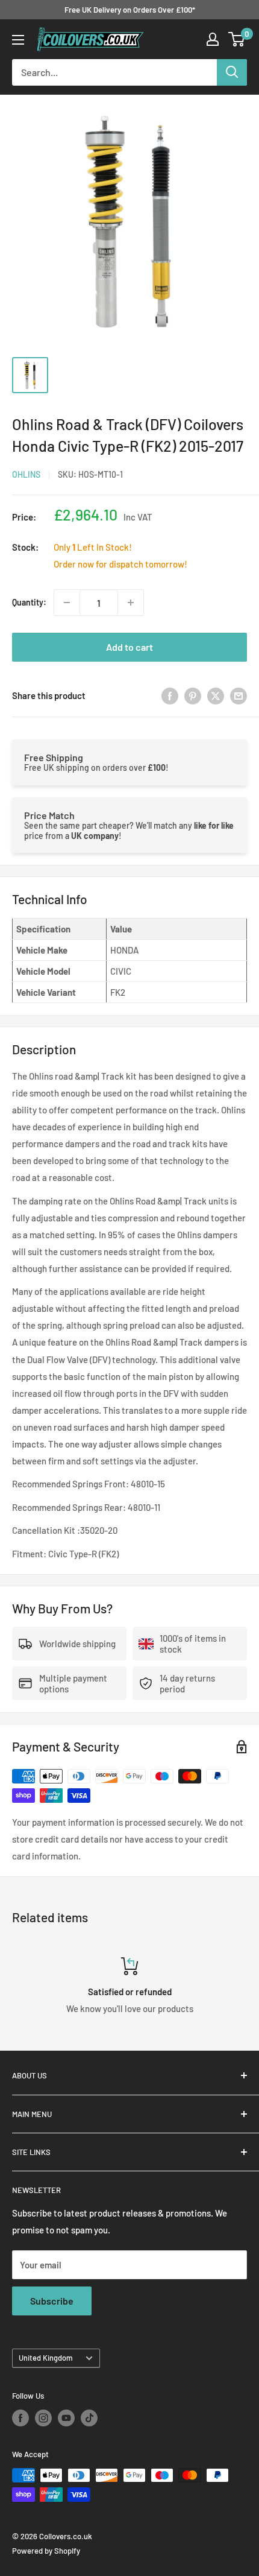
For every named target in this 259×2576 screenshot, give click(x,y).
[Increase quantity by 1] (131, 603)
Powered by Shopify (46, 2551)
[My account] (213, 39)
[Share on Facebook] (170, 695)
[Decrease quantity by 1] (67, 603)
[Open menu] (18, 40)
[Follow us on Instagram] (43, 2418)
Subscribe (52, 2301)
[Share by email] (239, 695)
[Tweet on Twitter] (216, 695)
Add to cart (129, 647)
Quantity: (29, 602)
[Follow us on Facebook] (20, 2418)
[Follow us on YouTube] (66, 2418)
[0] (237, 39)
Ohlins (26, 474)
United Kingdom (46, 2358)
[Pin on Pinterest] (193, 695)
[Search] (232, 72)
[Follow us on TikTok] (89, 2418)
